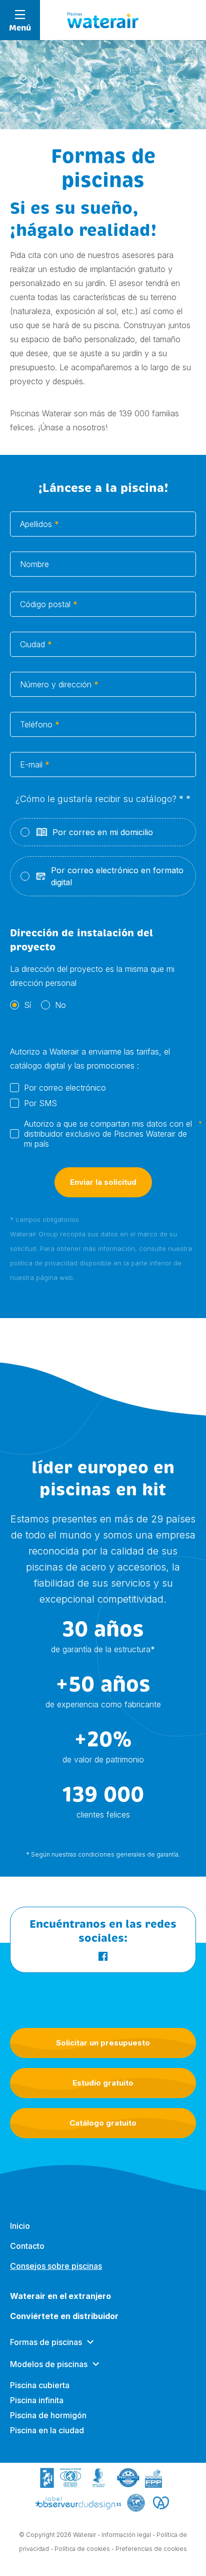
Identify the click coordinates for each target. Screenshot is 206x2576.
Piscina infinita (37, 2400)
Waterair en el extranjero (60, 2296)
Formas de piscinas (46, 2342)
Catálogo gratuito (103, 2123)
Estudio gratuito (103, 2083)
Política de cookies (82, 2549)
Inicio (20, 2226)
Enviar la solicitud (103, 1182)
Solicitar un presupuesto (103, 2043)
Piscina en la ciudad (47, 2430)
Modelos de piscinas (49, 2364)
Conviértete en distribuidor (64, 2316)
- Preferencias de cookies (149, 2549)
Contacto (27, 2246)
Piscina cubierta (40, 2385)
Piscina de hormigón (48, 2415)
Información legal (126, 2535)
